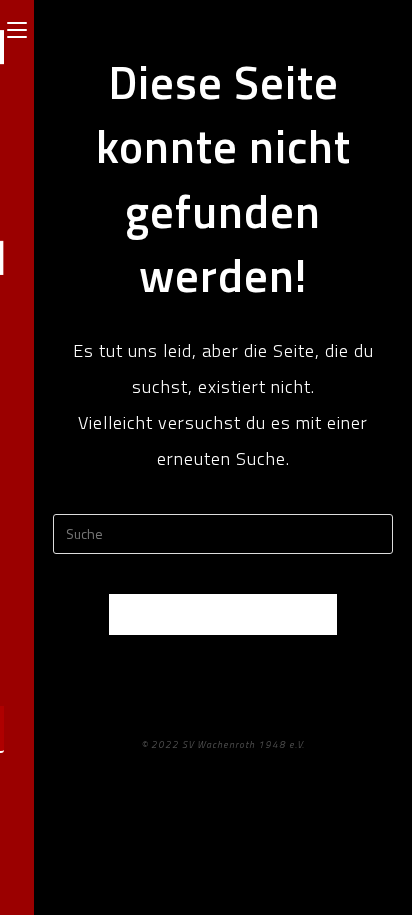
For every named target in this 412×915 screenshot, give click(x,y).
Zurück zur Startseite (223, 614)
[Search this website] (223, 531)
